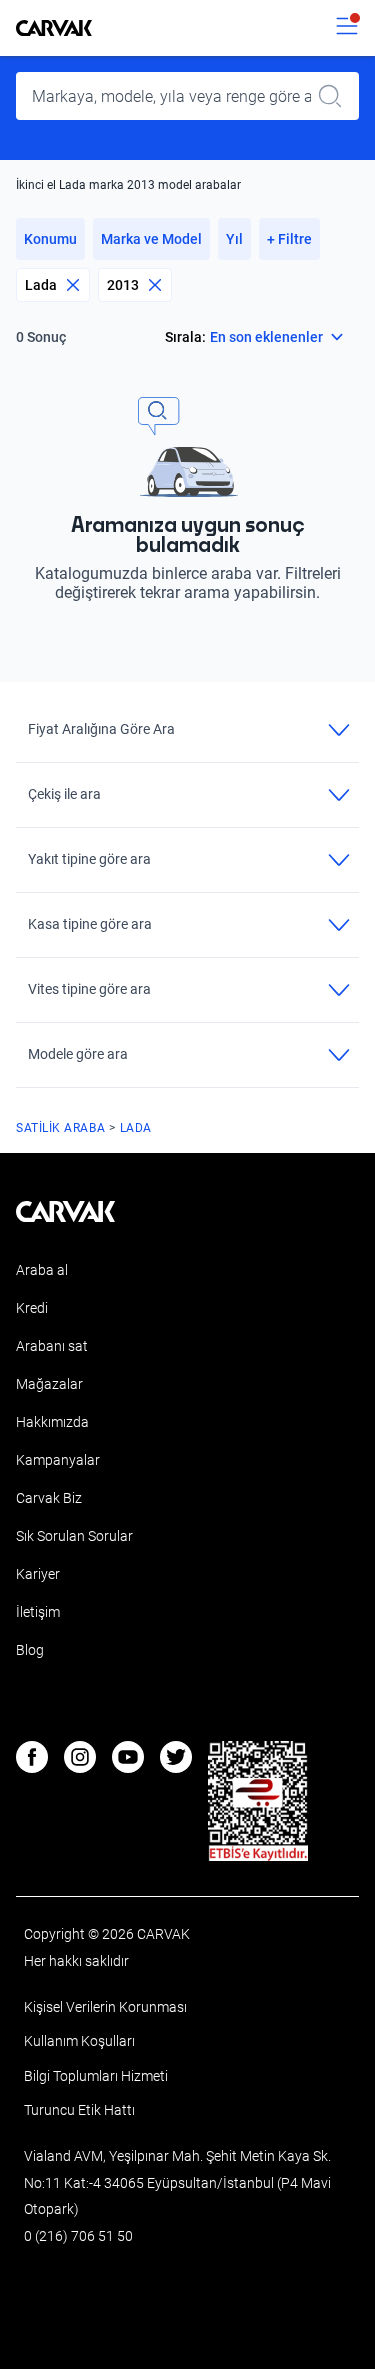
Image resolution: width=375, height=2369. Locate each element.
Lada (41, 285)
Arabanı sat (52, 1346)
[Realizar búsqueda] (336, 96)
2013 (123, 285)
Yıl (234, 239)
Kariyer (38, 1574)
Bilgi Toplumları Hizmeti (96, 2076)
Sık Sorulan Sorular (74, 1536)
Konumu (50, 239)
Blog (30, 1650)
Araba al (42, 1270)
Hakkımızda (52, 1422)
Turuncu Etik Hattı (79, 2110)
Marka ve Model (151, 239)
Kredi (32, 1308)
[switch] (347, 28)
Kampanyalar (58, 1460)
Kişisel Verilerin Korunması (105, 2007)
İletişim (38, 1612)
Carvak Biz (49, 1498)
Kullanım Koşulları (79, 2041)
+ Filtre (289, 239)
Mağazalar (49, 1384)
